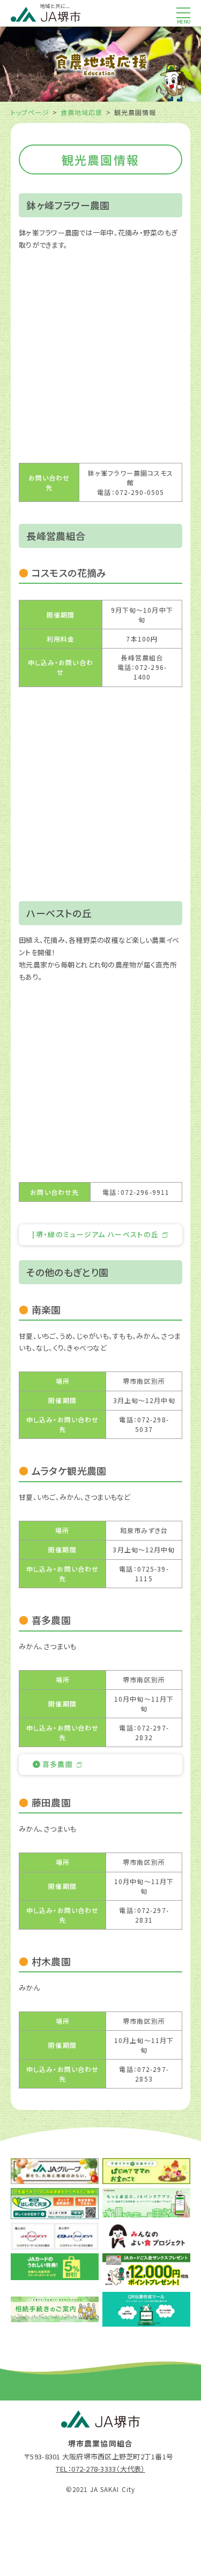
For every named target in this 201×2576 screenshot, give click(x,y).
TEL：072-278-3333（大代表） (100, 2469)
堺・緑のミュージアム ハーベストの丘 (97, 1234)
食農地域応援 (82, 112)
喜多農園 (58, 1764)
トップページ (30, 112)
